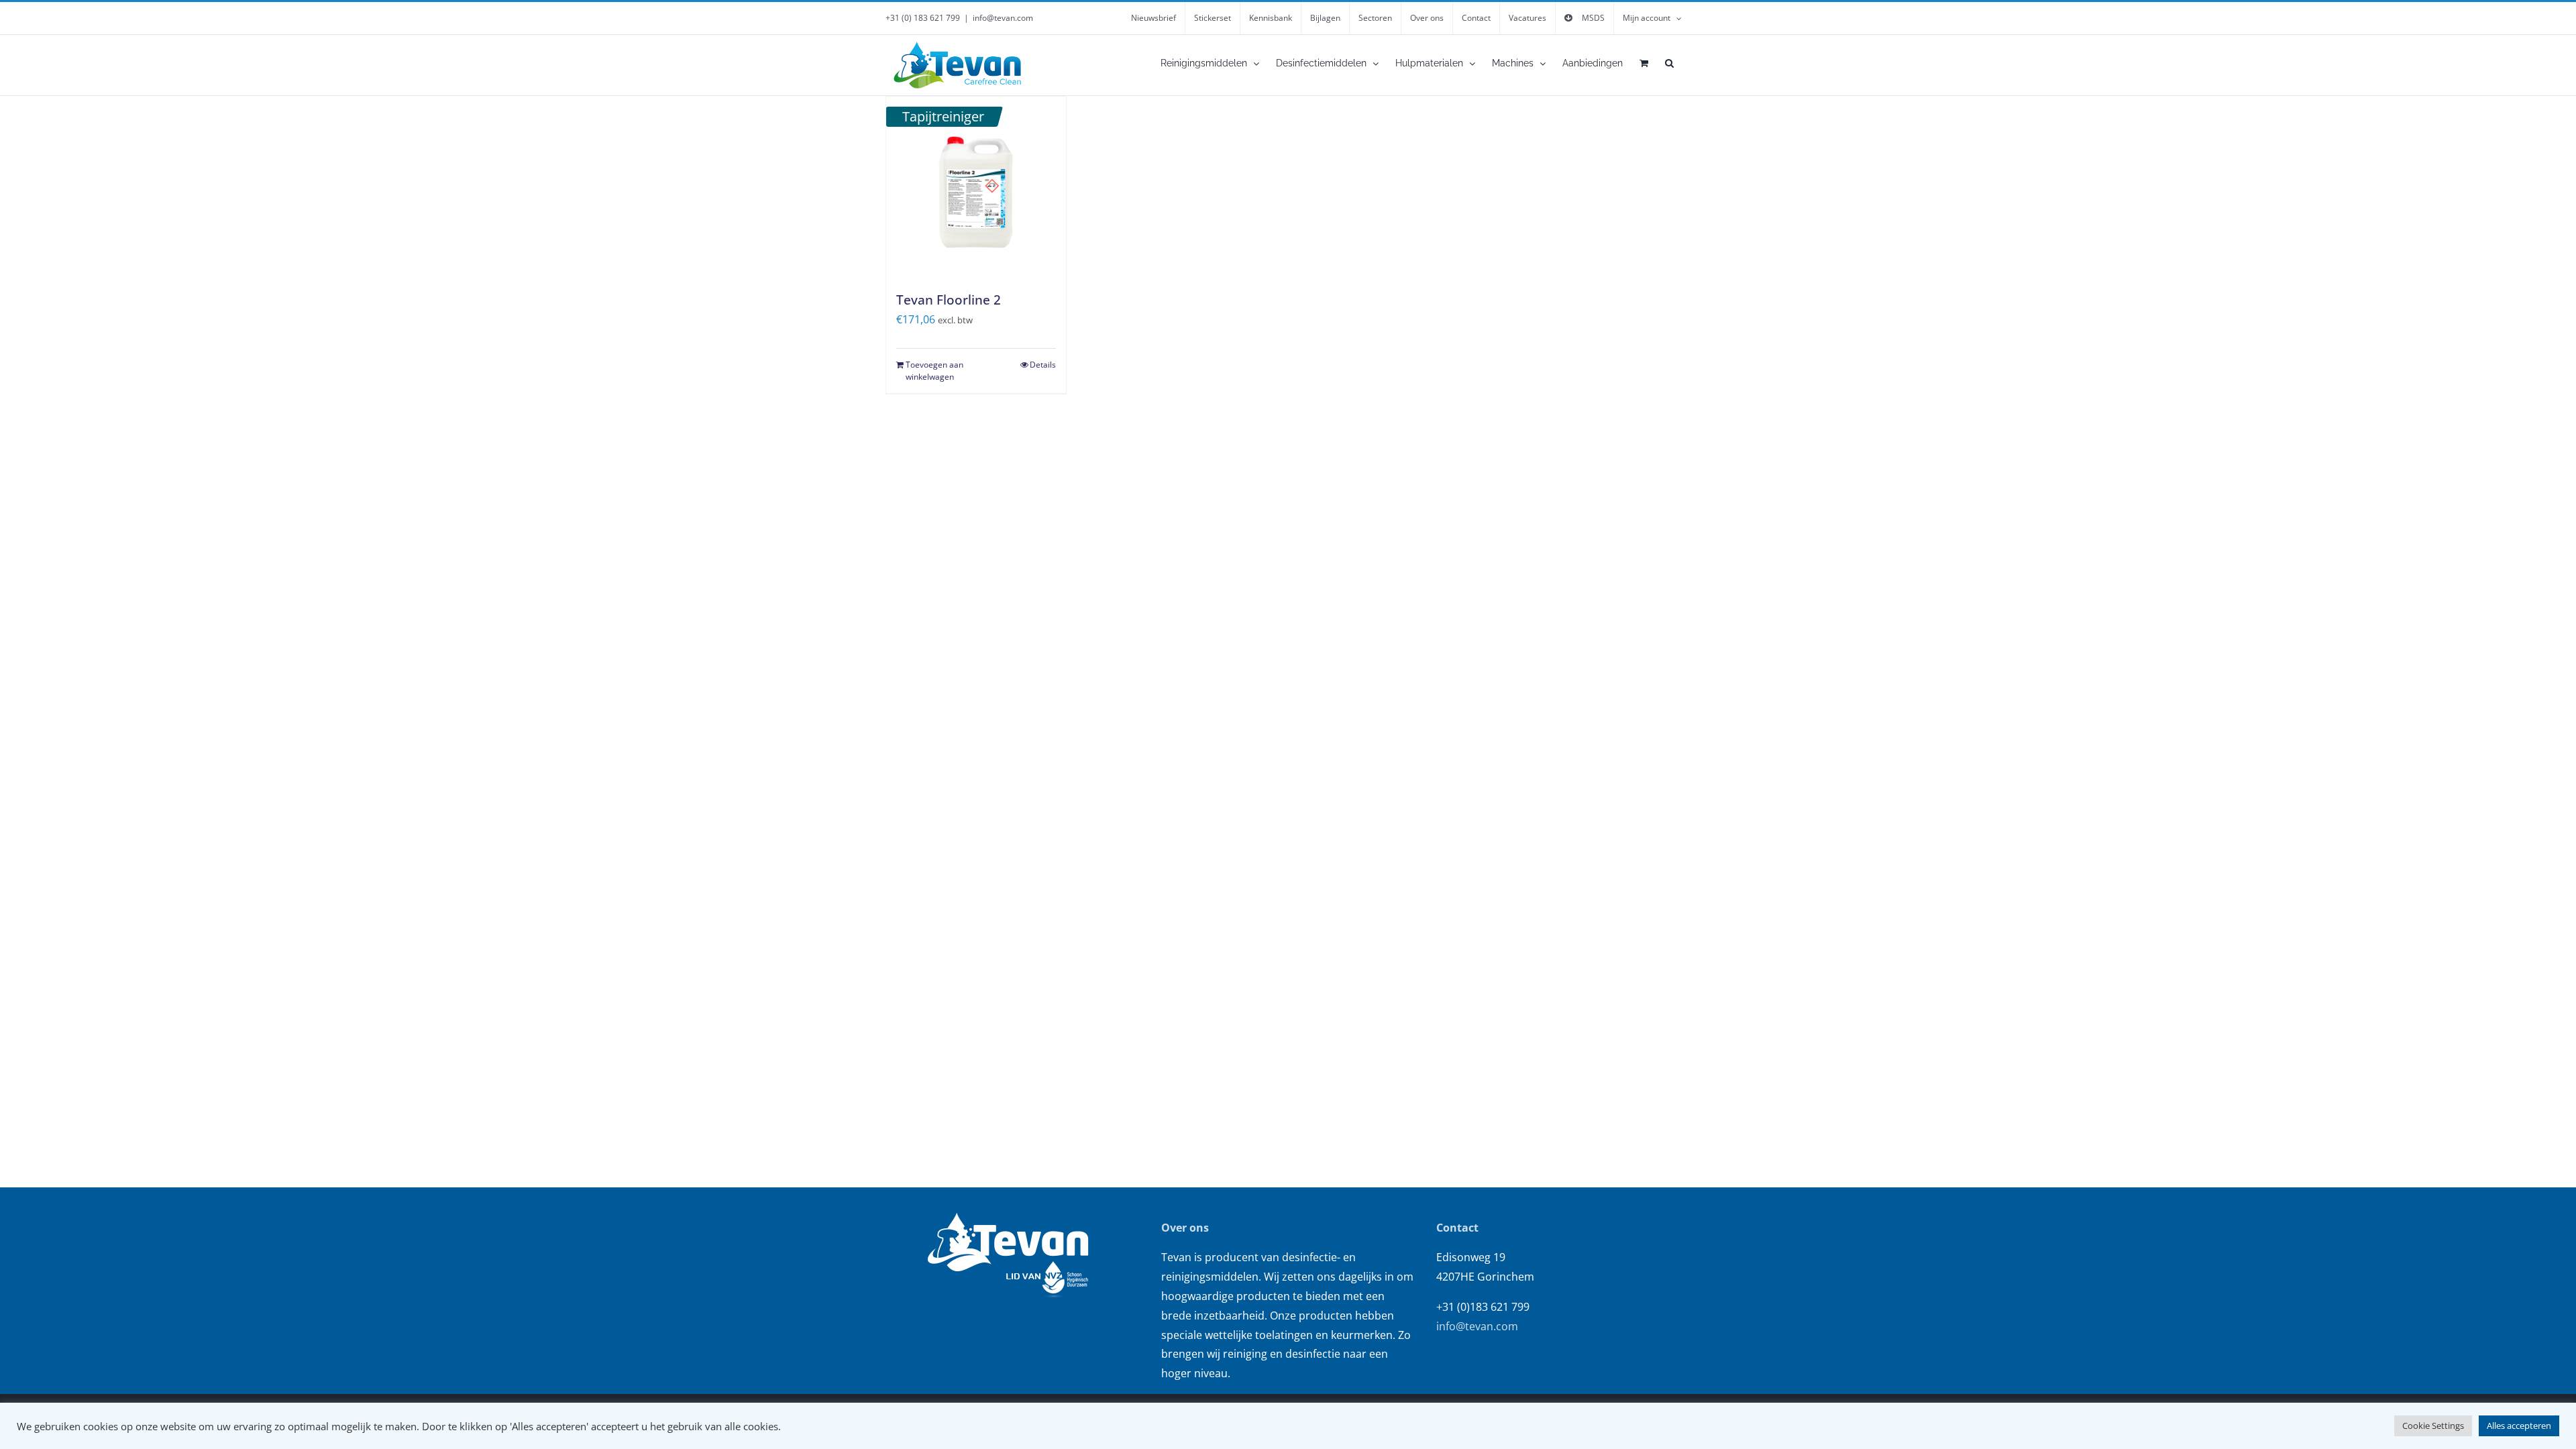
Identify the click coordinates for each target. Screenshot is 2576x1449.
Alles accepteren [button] (2519, 1426)
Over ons (1185, 1228)
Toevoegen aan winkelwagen (934, 371)
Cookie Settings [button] (2433, 1426)
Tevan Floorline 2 (949, 300)
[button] (1669, 63)
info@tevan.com (1003, 18)
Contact (1457, 1228)
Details (1043, 365)
